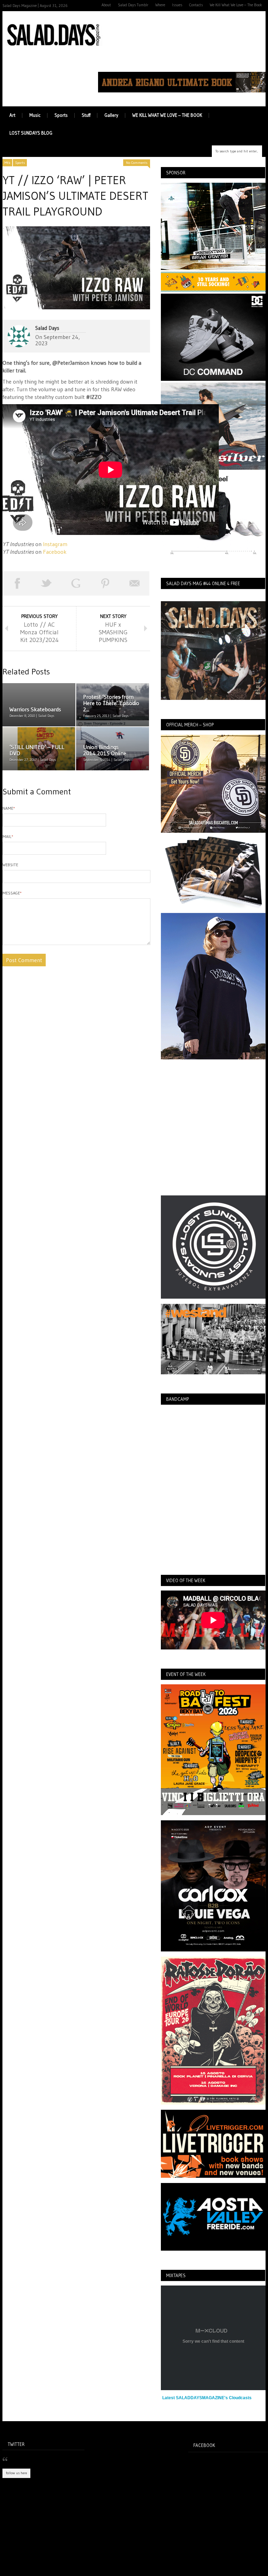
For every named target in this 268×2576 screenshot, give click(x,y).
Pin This (105, 583)
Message (12, 893)
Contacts (196, 5)
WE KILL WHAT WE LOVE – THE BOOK (167, 115)
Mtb (7, 163)
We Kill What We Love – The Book (236, 5)
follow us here (16, 2473)
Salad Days (47, 328)
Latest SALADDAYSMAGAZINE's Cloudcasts (207, 2398)
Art (12, 115)
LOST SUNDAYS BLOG (31, 133)
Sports (61, 115)
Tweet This (46, 583)
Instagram (55, 544)
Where (160, 5)
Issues (177, 5)
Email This (135, 583)
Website (10, 865)
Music (35, 115)
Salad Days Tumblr (133, 5)
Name (9, 808)
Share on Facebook (17, 583)
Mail (8, 836)
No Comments (137, 163)
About (106, 5)
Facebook (55, 552)
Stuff (86, 115)
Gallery (111, 115)
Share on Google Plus (76, 583)
